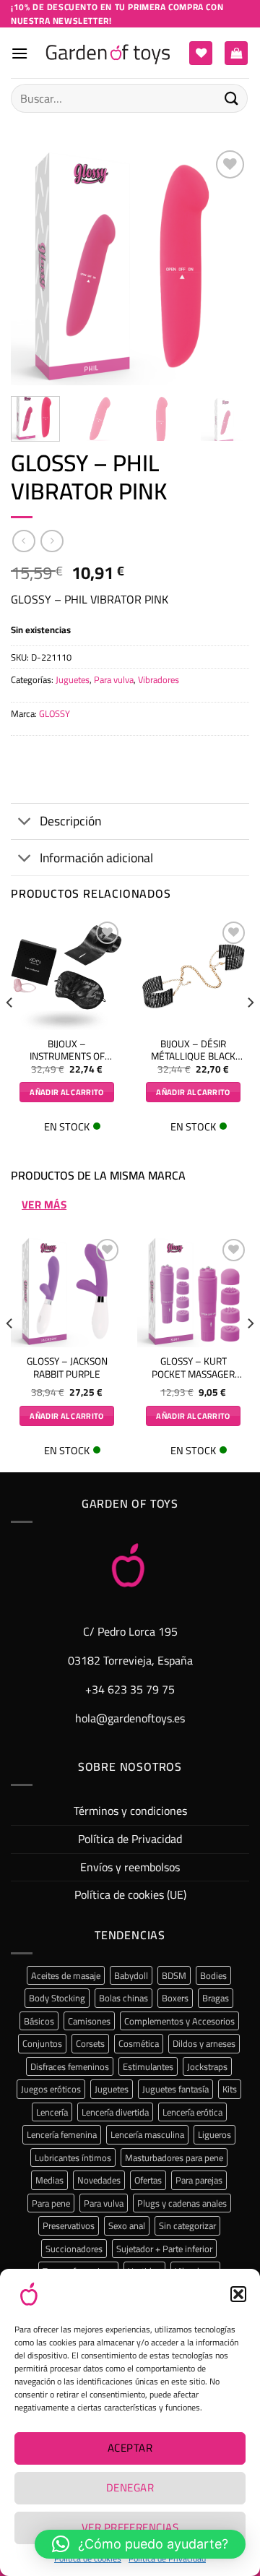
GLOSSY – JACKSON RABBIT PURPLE (67, 1368)
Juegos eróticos (51, 2089)
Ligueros (214, 2134)
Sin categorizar (187, 2225)
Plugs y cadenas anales (182, 2203)
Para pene (51, 2203)
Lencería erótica (192, 2112)
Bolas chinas (123, 1998)
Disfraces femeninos (70, 2066)
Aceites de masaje (66, 1975)
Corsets (90, 2043)
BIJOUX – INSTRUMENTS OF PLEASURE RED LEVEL (67, 1051)
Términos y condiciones (130, 1811)
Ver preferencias (130, 2527)
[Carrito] (236, 53)
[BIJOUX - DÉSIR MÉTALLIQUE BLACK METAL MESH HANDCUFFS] (193, 974)
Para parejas (199, 2180)
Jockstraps (207, 2066)
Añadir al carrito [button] (67, 1092)
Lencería (52, 2112)
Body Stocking (57, 1998)
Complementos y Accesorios (179, 2021)
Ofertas (148, 2180)
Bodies (213, 1975)
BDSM (174, 1975)
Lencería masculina (147, 2134)
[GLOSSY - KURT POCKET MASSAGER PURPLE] (193, 1291)
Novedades (99, 2180)
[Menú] (19, 53)
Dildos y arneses (204, 2043)
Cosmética (139, 2043)
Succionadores (74, 2249)
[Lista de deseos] (201, 53)
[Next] (226, 266)
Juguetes (73, 679)
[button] (238, 2294)
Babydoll (131, 1975)
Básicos (39, 2021)
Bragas (216, 1998)
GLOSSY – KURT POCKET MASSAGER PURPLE (193, 1368)
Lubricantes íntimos (73, 2158)
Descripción (70, 821)
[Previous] (34, 266)
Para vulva (114, 679)
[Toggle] (25, 823)
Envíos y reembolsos (130, 1867)
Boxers (175, 1998)
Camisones (89, 2021)
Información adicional (96, 858)
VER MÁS (44, 1205)
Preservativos (69, 2225)
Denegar (130, 2487)
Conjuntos (42, 2043)
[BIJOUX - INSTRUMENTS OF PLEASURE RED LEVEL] (67, 974)
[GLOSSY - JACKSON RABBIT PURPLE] (67, 1291)
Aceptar (130, 2448)
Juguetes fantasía (175, 2089)
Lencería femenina (62, 2134)
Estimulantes (148, 2066)
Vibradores (159, 679)
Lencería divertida (115, 2112)
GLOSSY (55, 713)
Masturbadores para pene (174, 2158)
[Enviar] (232, 98)
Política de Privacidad (130, 1839)
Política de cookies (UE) (130, 1894)
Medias (49, 2180)
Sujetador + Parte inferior (164, 2249)
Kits (230, 2089)
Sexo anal (127, 2225)
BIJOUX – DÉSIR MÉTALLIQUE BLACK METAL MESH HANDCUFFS (193, 1051)
